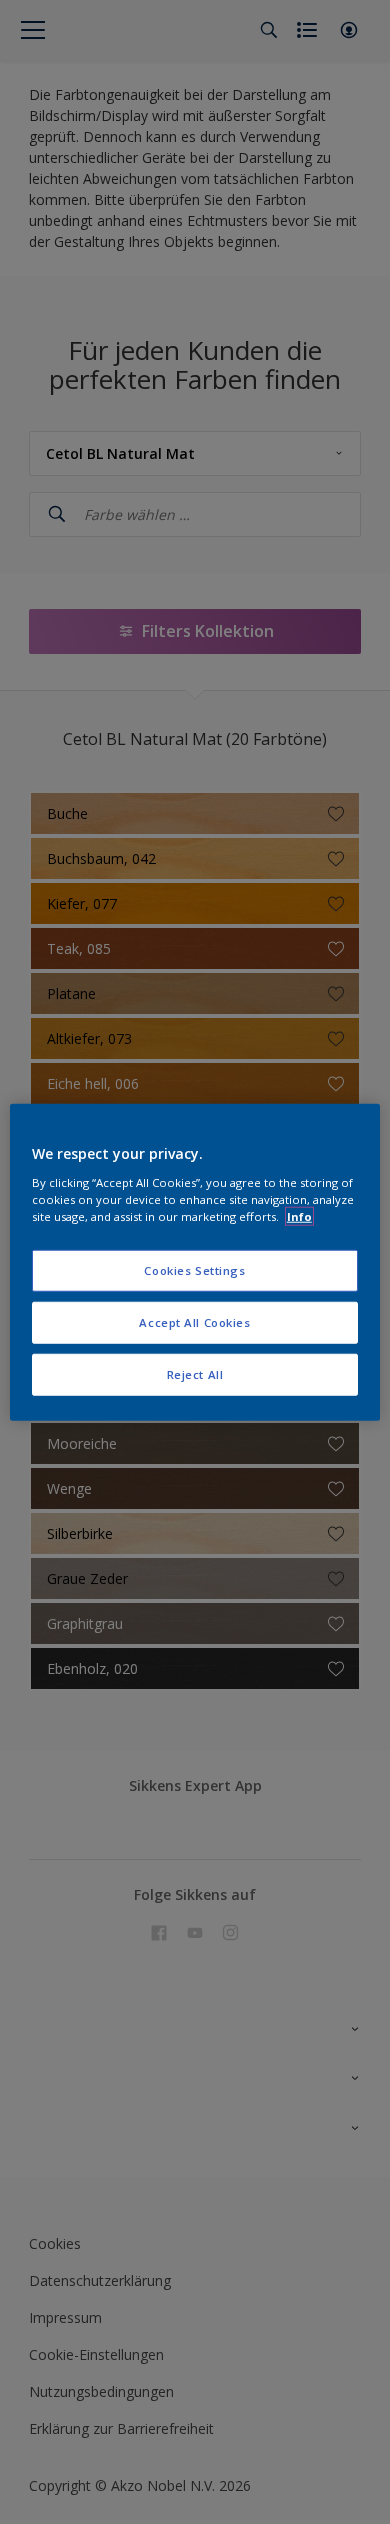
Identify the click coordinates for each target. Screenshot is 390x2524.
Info (299, 1215)
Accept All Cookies (194, 1321)
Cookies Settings (194, 1270)
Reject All (195, 1373)
